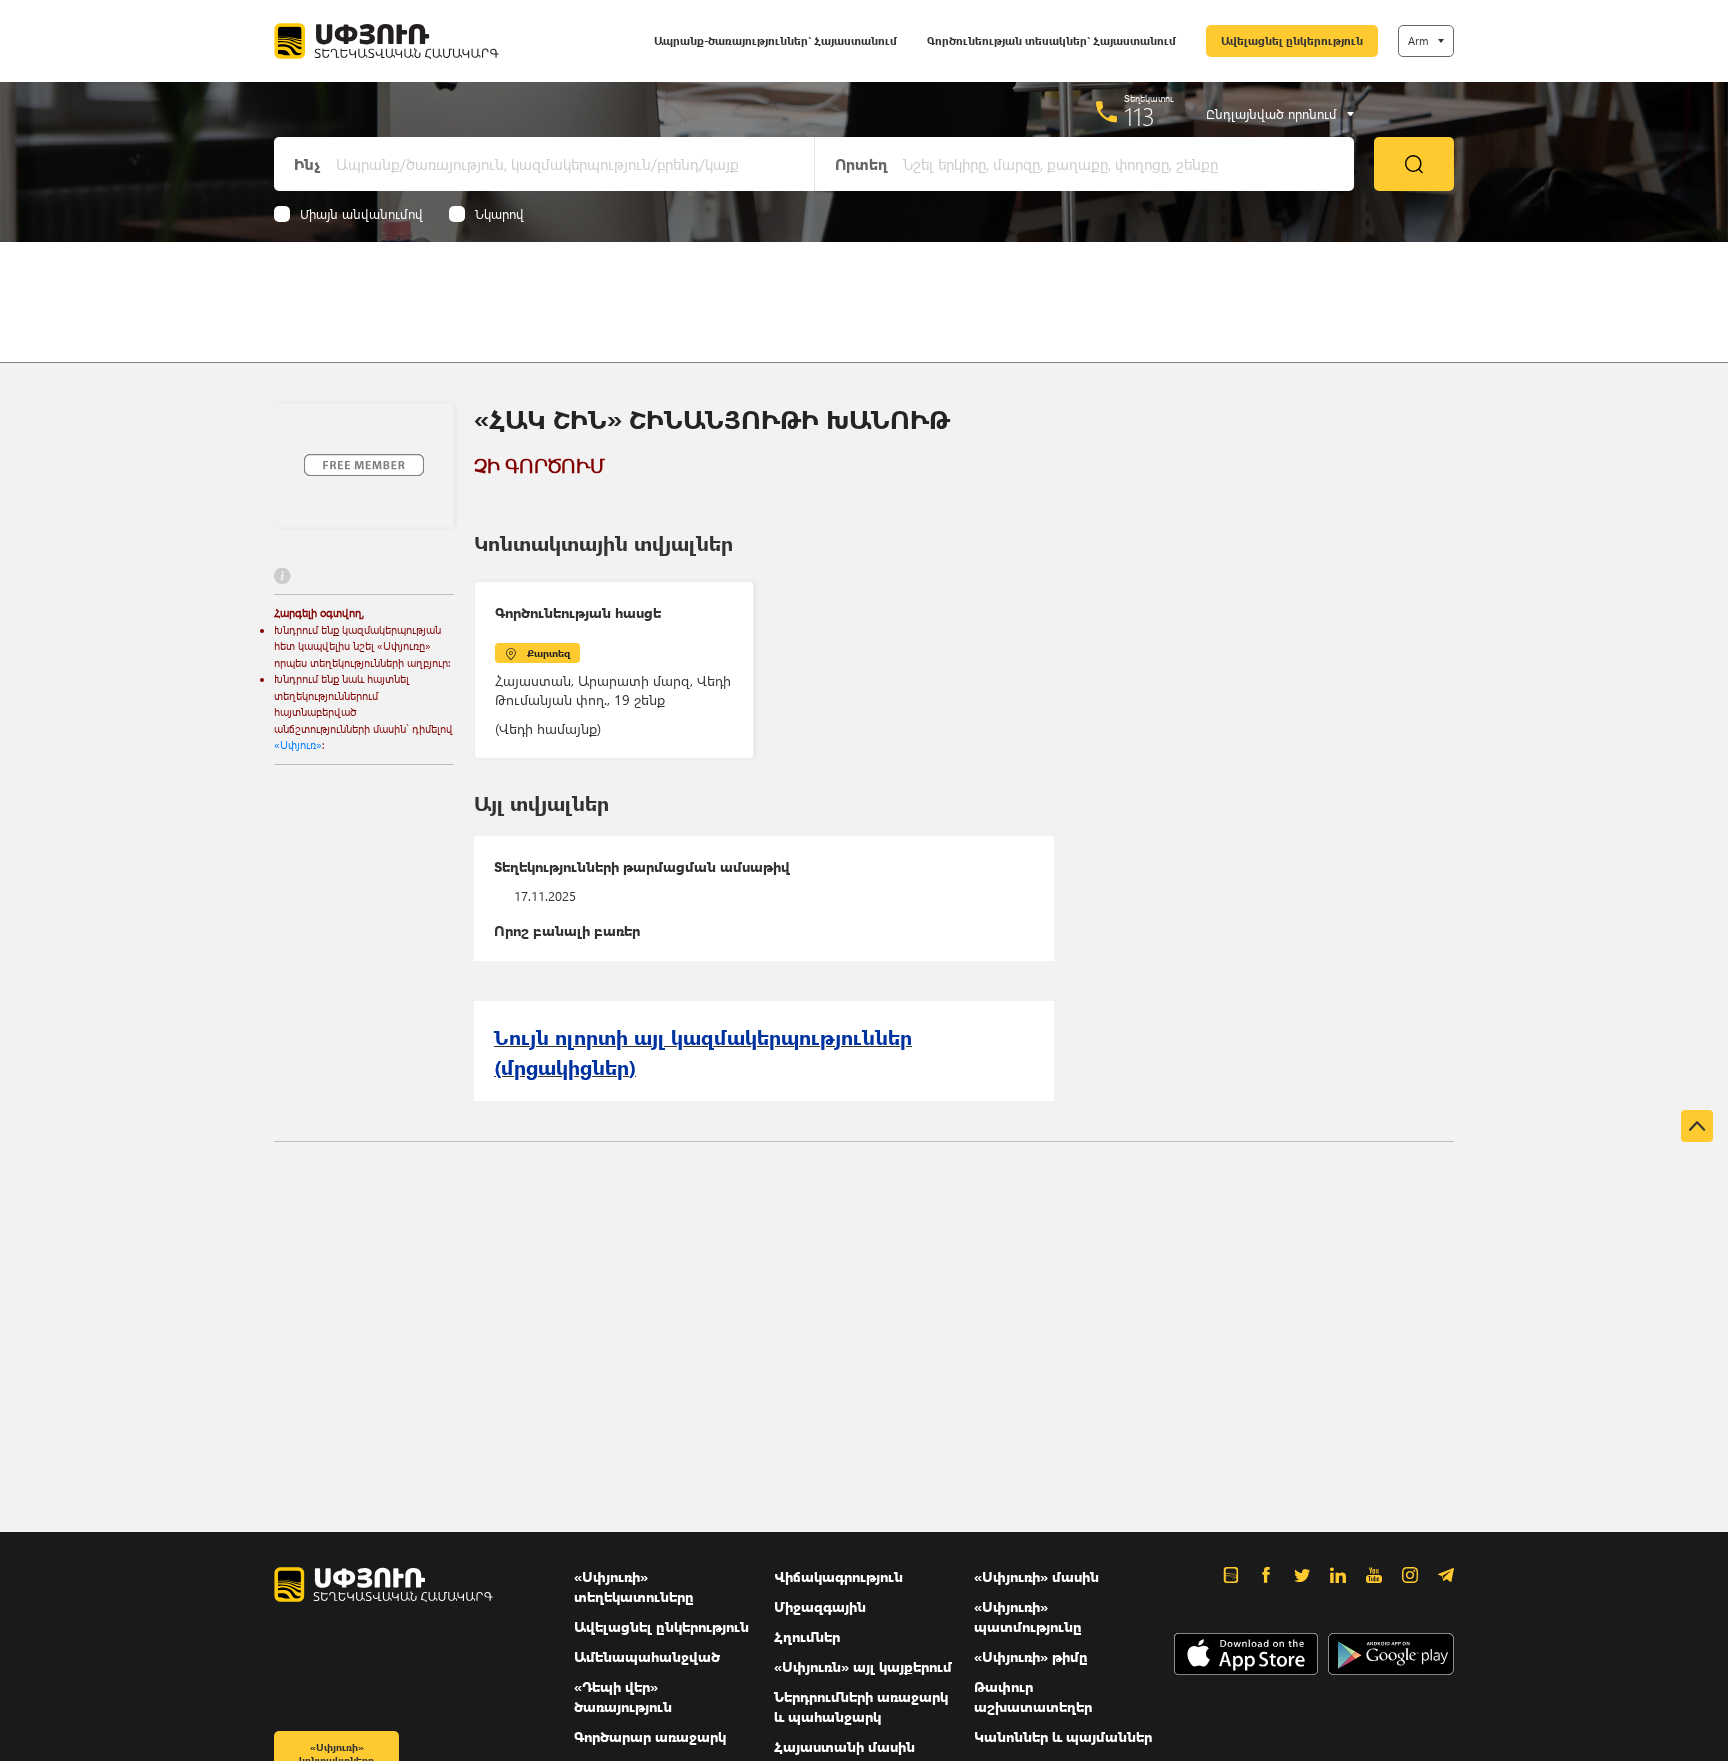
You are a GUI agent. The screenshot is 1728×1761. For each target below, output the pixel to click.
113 (1139, 116)
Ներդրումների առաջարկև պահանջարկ (861, 1706)
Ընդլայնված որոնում (1271, 114)
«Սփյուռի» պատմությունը (1028, 1616)
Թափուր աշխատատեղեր (1033, 1696)
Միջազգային (820, 1606)
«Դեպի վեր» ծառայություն (623, 1696)
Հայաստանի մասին (844, 1746)
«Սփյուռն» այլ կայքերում (863, 1666)
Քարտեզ (548, 653)
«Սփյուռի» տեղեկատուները (634, 1586)
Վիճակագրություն (838, 1576)
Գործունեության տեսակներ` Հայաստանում (1051, 40)
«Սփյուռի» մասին (1036, 1576)
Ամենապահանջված (647, 1656)
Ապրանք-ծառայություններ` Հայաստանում (775, 40)
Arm (1418, 40)
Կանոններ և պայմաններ (1063, 1736)
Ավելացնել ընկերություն (1292, 40)
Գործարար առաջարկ (650, 1736)
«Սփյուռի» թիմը (1031, 1656)
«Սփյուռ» (298, 744)
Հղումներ (807, 1636)
